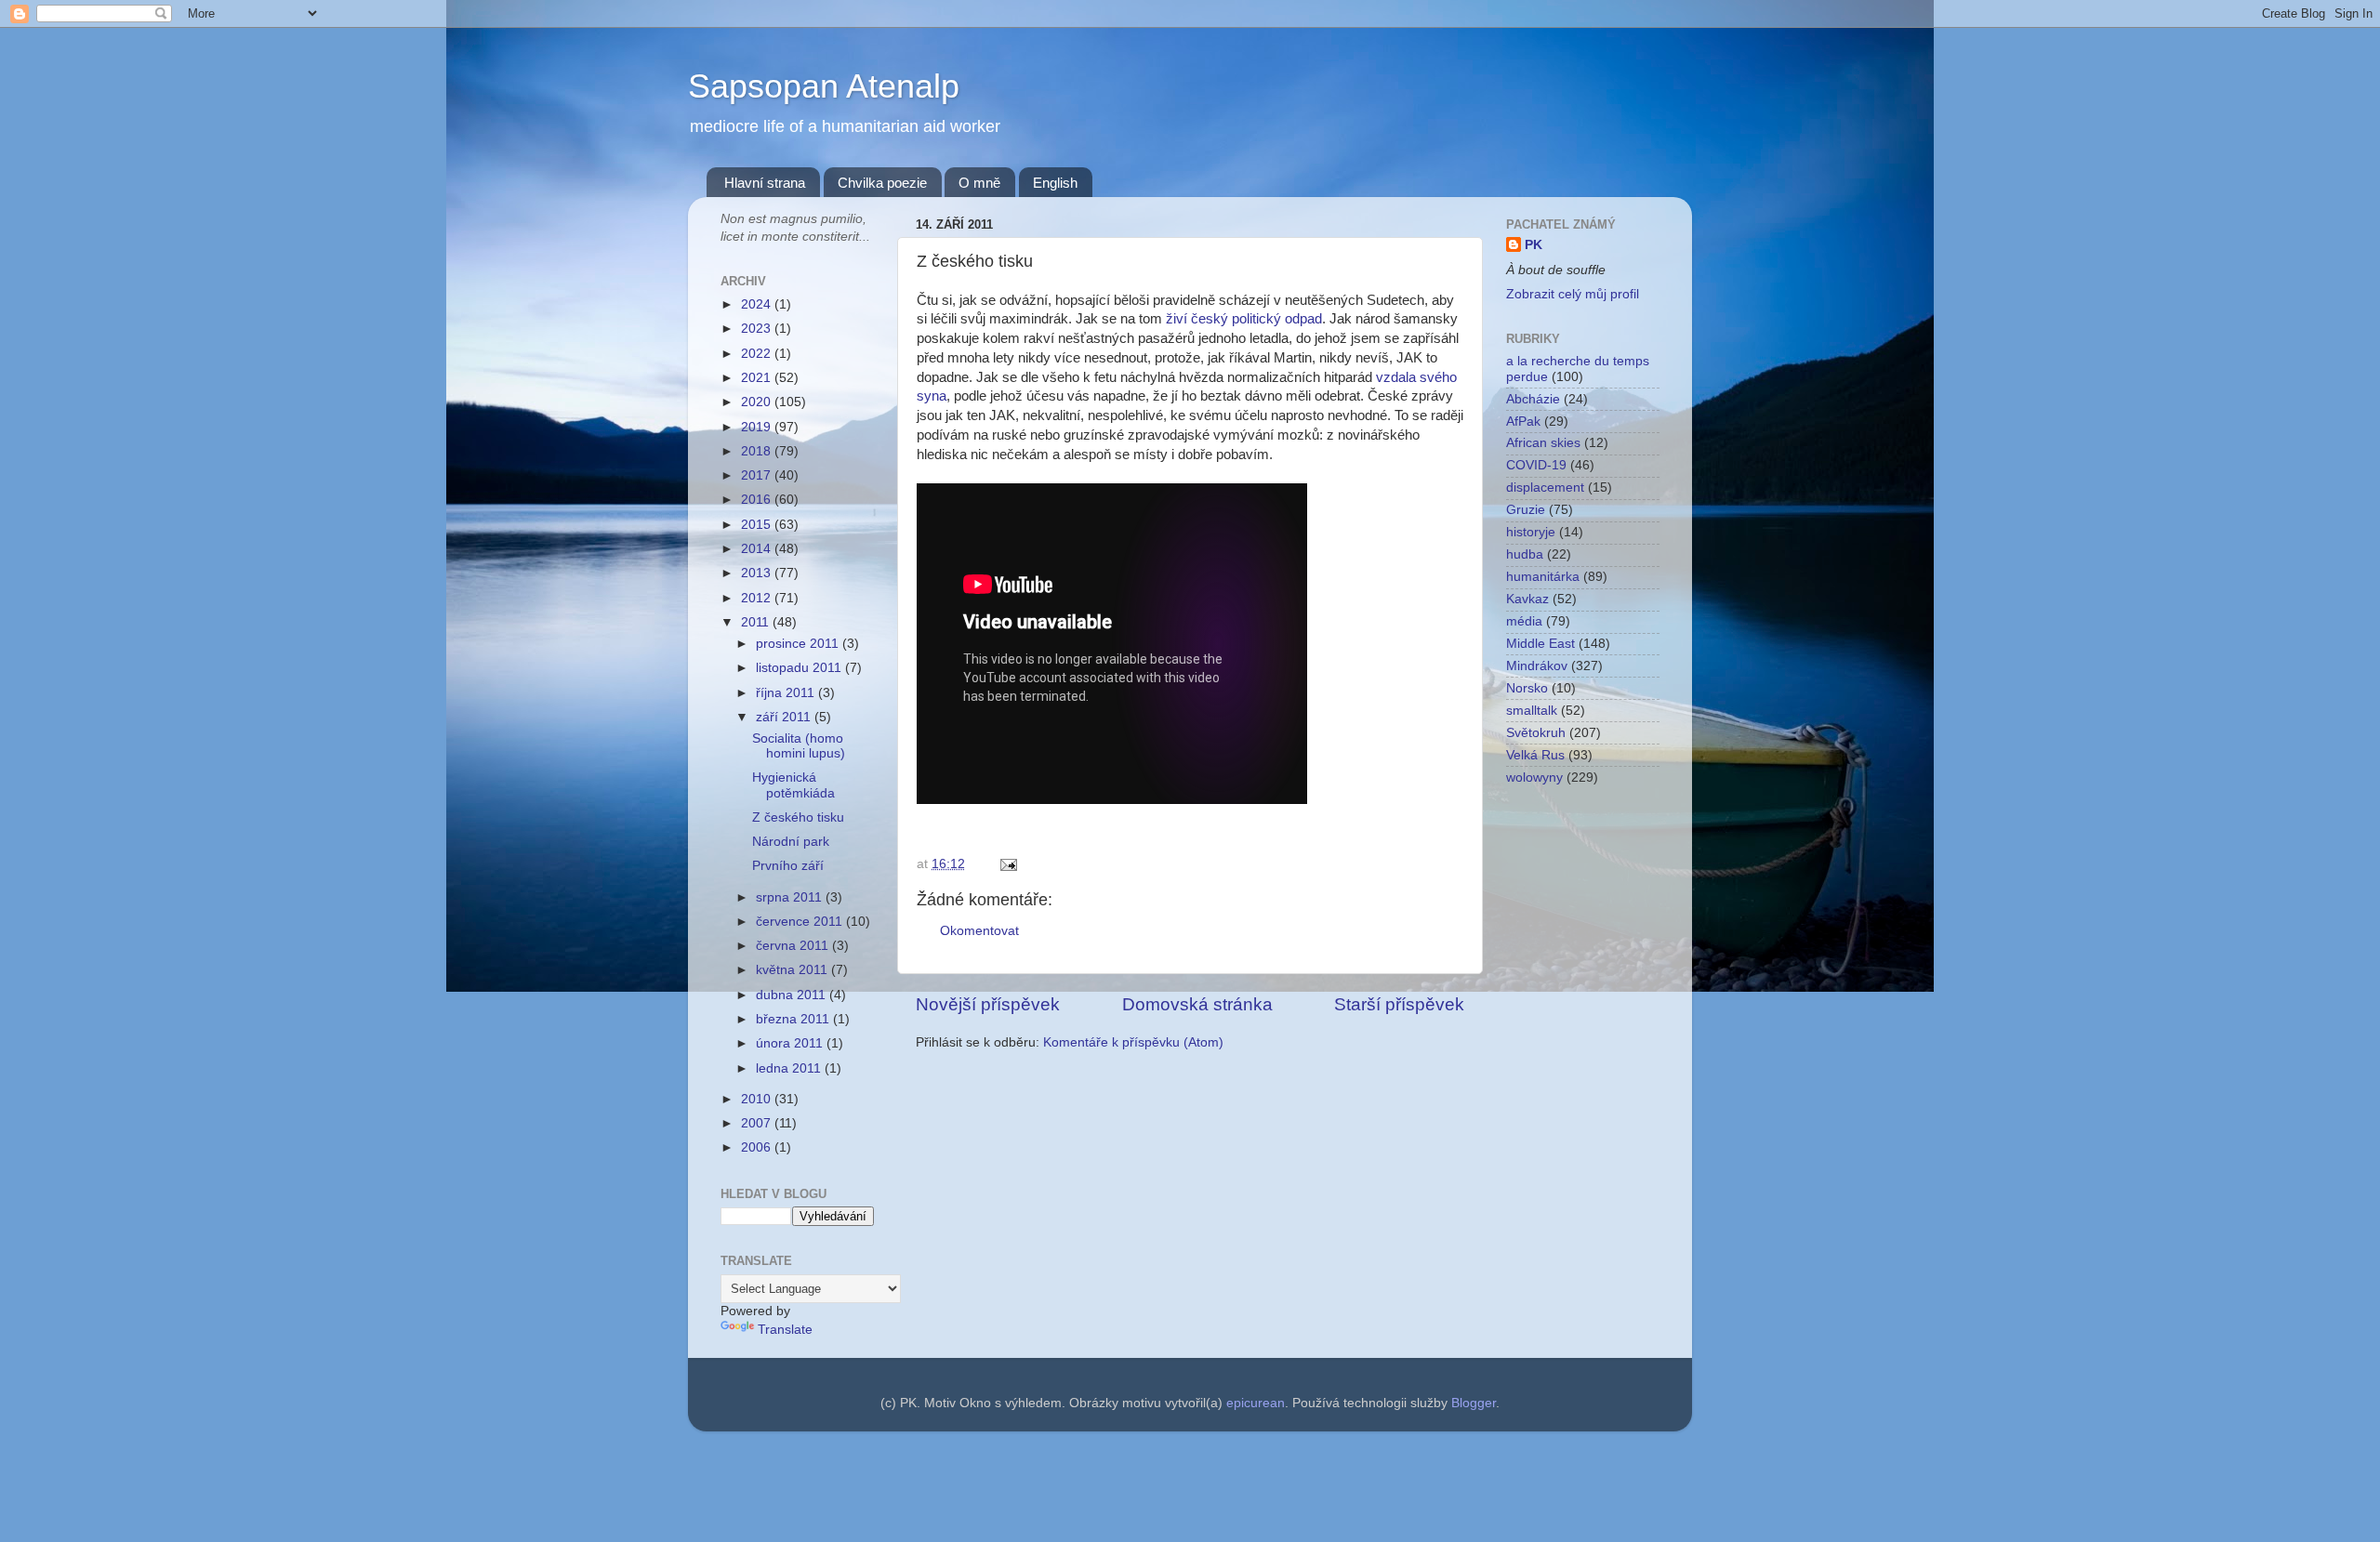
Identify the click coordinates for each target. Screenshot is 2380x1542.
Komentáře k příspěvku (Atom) (1133, 1042)
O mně (979, 183)
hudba (1525, 554)
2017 (758, 475)
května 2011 (793, 970)
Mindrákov (1537, 666)
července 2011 (801, 922)
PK (1534, 245)
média (1524, 621)
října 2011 (787, 693)
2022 (758, 354)
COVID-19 (1536, 465)
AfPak (1523, 422)
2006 (758, 1147)
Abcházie (1533, 399)
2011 (757, 622)
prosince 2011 (799, 644)
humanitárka (1543, 577)
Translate (785, 1330)
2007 (758, 1123)
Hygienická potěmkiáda (793, 785)
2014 (758, 549)
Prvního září (788, 866)
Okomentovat (979, 931)
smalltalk (1532, 711)
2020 (758, 402)
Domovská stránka (1197, 1004)
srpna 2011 (791, 897)
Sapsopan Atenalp (824, 86)
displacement (1545, 488)
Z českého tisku (798, 817)
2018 (758, 451)
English (1055, 183)
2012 (758, 598)
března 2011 (794, 1019)
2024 (758, 304)
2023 (758, 329)
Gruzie (1526, 510)
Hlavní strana (765, 183)
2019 (758, 427)
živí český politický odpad (1244, 319)
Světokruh (1536, 733)
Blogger (1474, 1403)
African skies (1543, 443)
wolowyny (1534, 778)
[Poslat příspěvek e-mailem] (1005, 864)
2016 (758, 500)
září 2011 (785, 717)
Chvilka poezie (882, 183)
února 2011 (791, 1043)
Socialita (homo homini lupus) (799, 746)
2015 (758, 525)
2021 (758, 378)
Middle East (1540, 644)
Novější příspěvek (988, 1004)
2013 (758, 573)
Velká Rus (1535, 755)
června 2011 (794, 946)
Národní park (791, 842)
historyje (1531, 532)
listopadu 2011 (800, 668)
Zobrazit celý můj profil (1573, 294)
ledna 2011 (790, 1068)
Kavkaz (1527, 599)
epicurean (1256, 1403)
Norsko (1527, 688)
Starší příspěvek (1399, 1004)
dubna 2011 (793, 995)
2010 (758, 1099)
